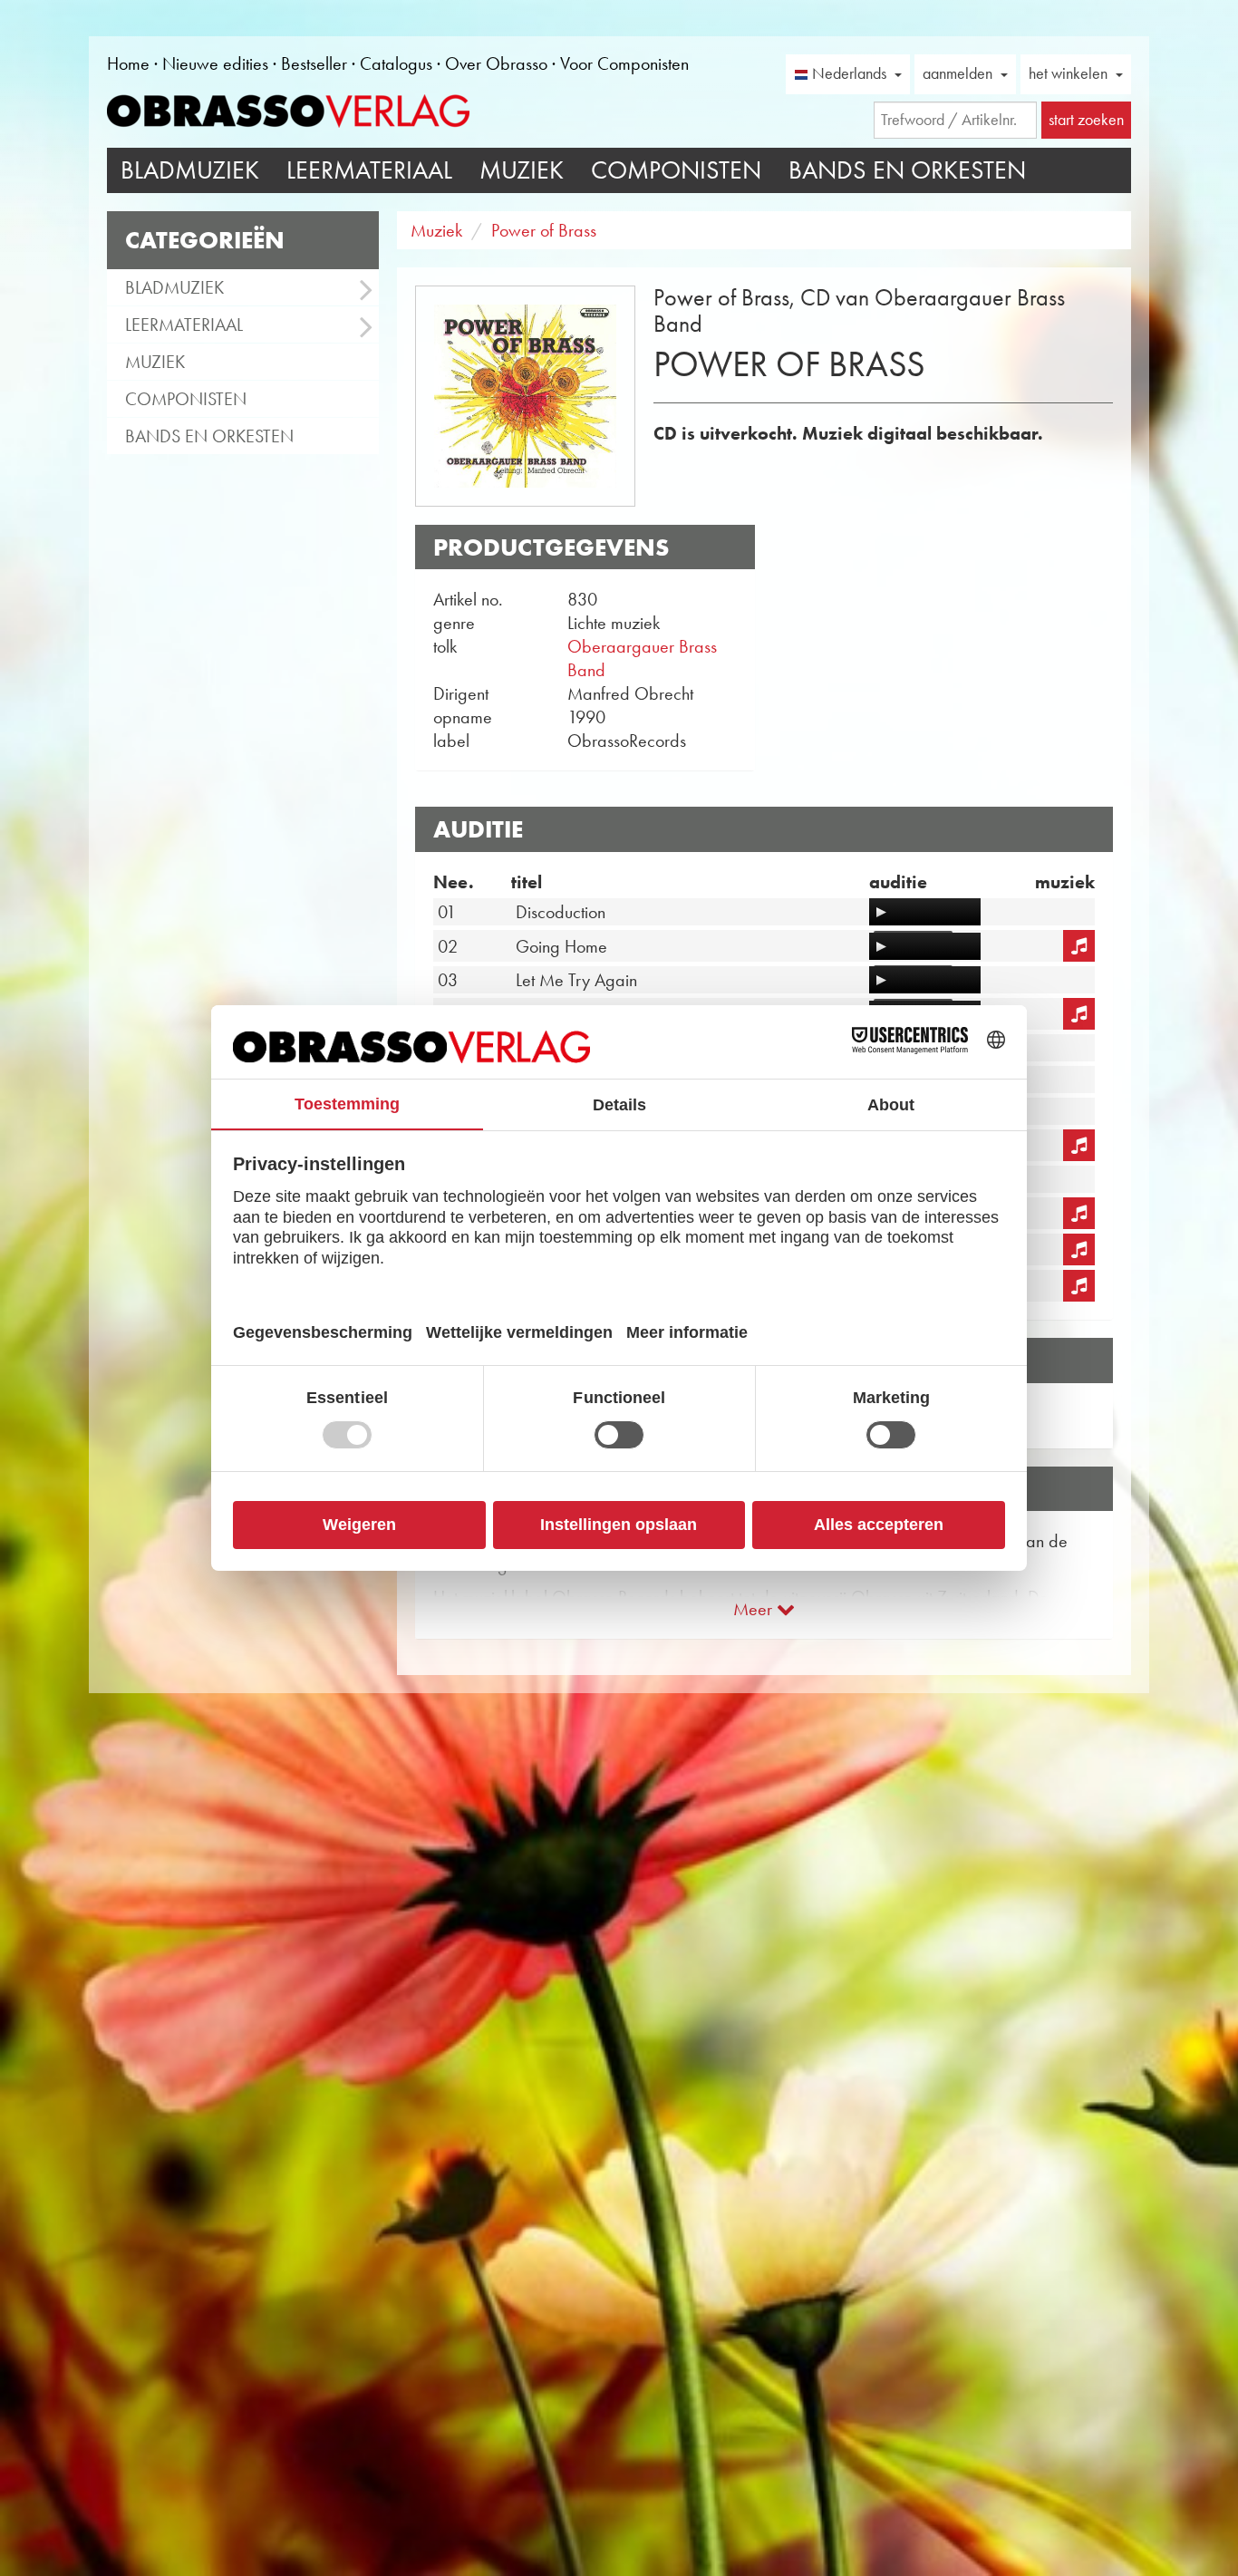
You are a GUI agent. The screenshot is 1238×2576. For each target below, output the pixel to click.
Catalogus (396, 63)
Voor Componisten (624, 63)
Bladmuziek (190, 170)
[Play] (881, 912)
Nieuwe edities (215, 63)
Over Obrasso (496, 63)
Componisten (676, 170)
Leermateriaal (369, 170)
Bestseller (314, 63)
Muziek (522, 170)
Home (128, 63)
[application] (925, 912)
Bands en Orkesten (907, 170)
